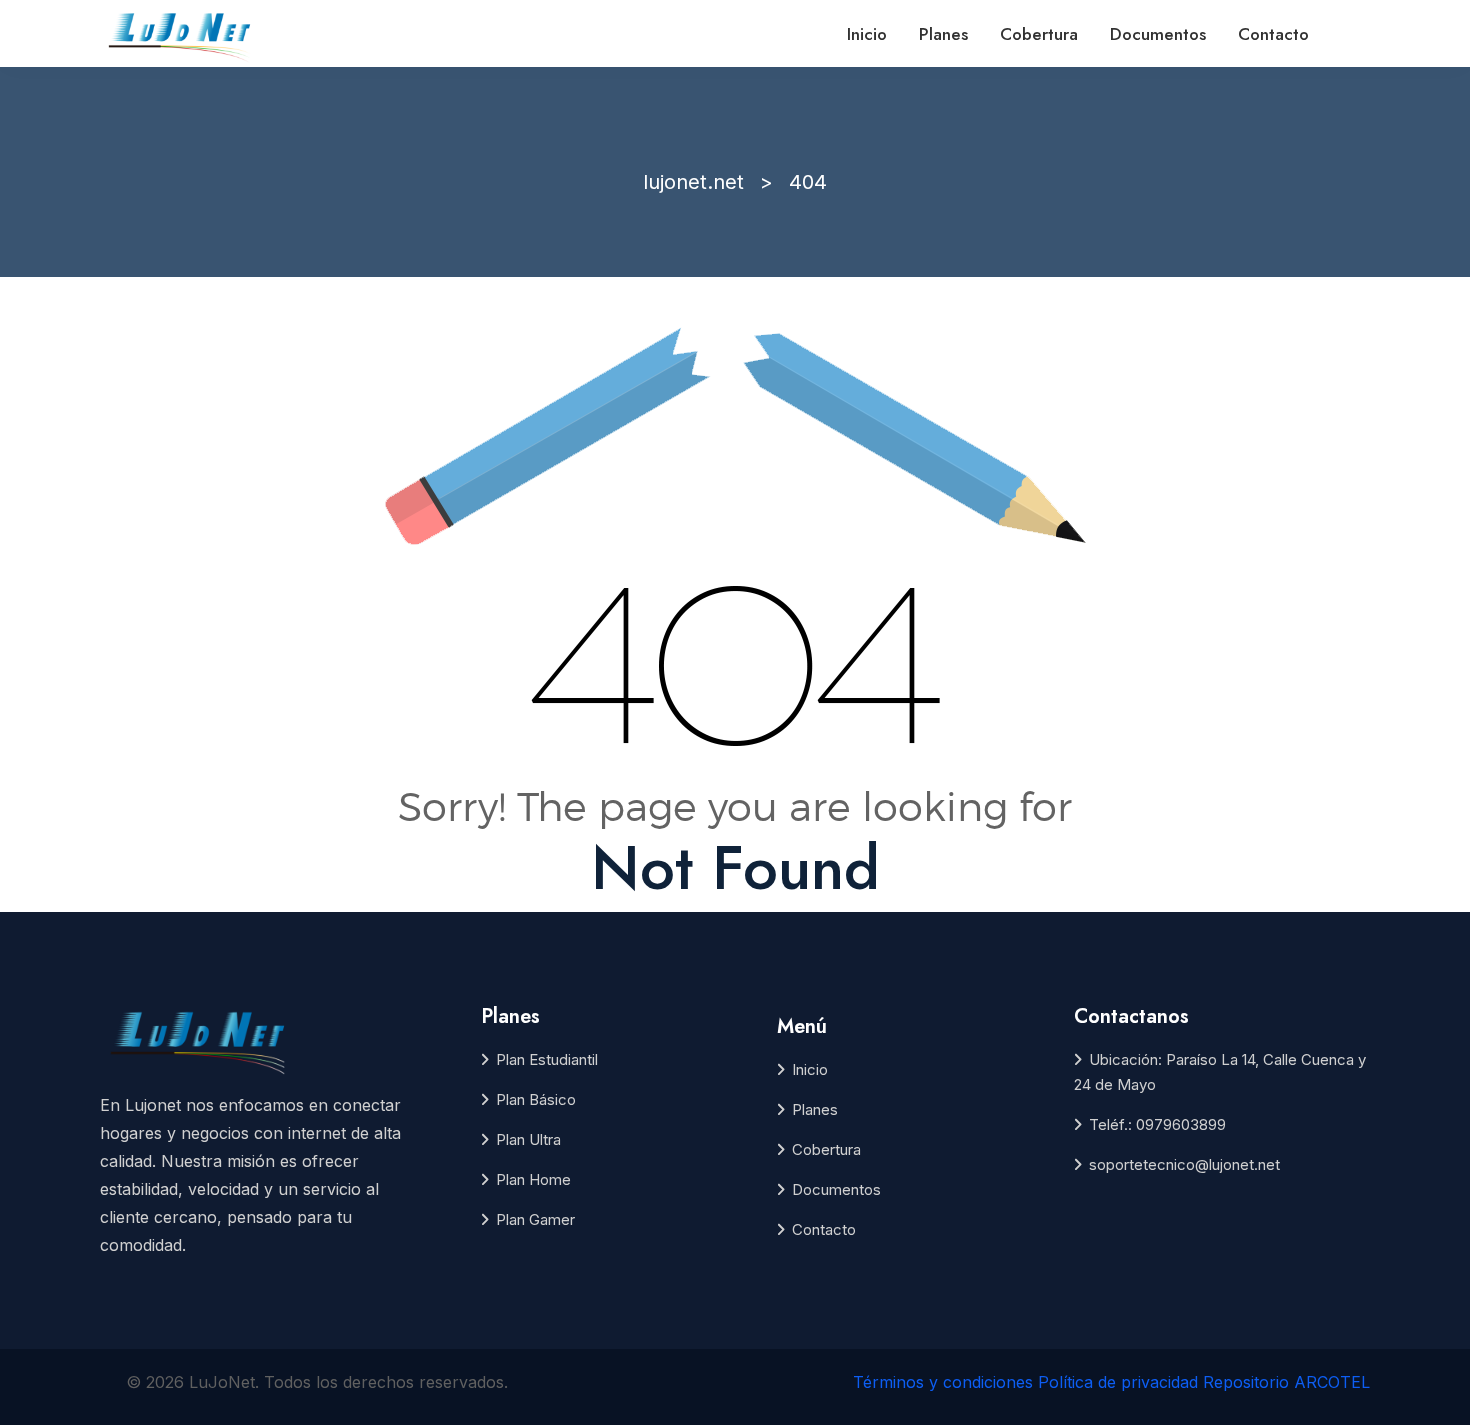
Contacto (1273, 34)
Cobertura (1039, 34)
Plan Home (533, 1179)
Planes (943, 34)
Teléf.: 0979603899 (1157, 1124)
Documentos (1158, 34)
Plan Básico (536, 1099)
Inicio (867, 34)
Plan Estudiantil (547, 1059)
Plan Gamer (535, 1219)
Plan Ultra (528, 1139)
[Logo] (181, 35)
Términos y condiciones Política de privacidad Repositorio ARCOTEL (1111, 1382)
